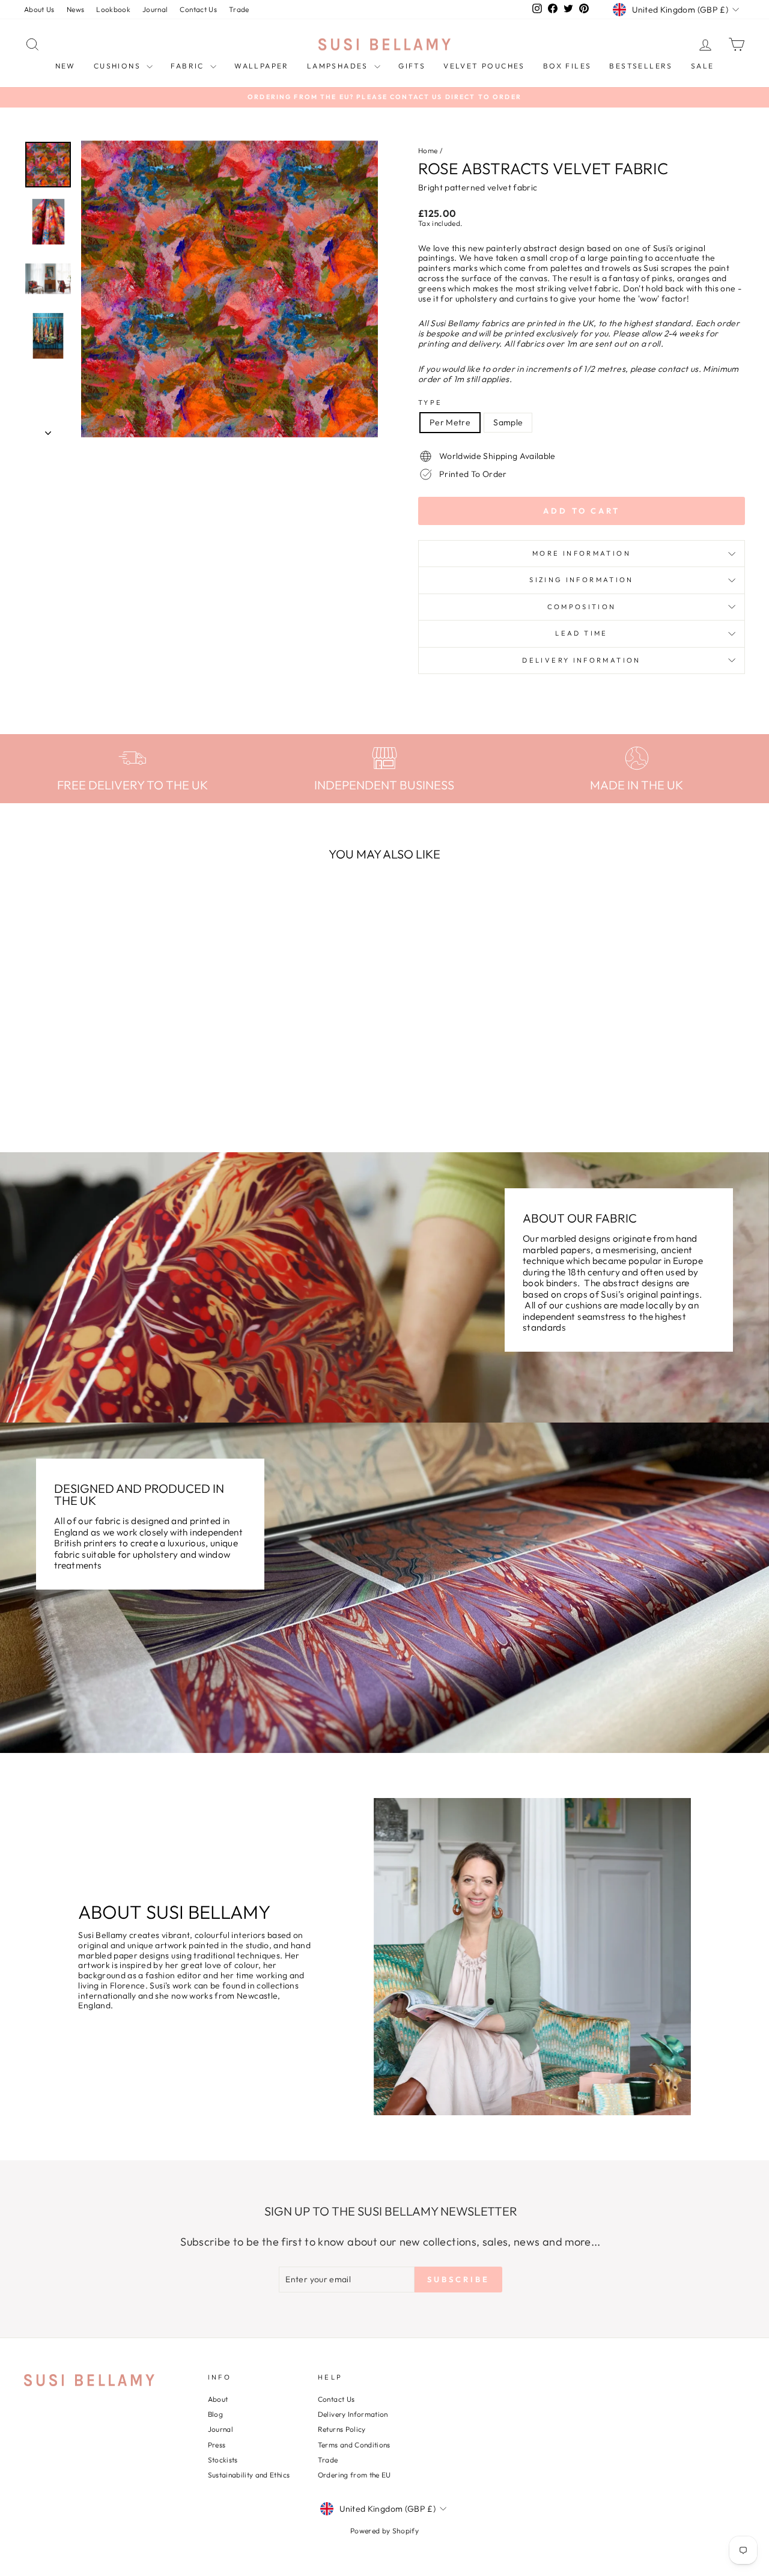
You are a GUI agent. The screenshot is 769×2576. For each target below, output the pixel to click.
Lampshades (339, 66)
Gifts (412, 66)
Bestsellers (641, 66)
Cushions (119, 66)
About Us (39, 9)
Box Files (567, 66)
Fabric (189, 66)
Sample (508, 422)
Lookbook (113, 9)
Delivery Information (581, 660)
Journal (155, 9)
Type (430, 403)
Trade (239, 9)
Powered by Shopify (384, 2531)
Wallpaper (262, 66)
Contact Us (198, 9)
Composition (582, 607)
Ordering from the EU (354, 2475)
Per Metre (450, 422)
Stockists (223, 2460)
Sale (703, 66)
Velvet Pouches (484, 66)
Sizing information (581, 580)
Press (217, 2445)
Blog (215, 2414)
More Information (582, 553)
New (65, 66)
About (218, 2399)
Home (428, 150)
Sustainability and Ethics (249, 2475)
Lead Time (581, 633)
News (75, 9)
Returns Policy (342, 2429)
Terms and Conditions (354, 2445)
